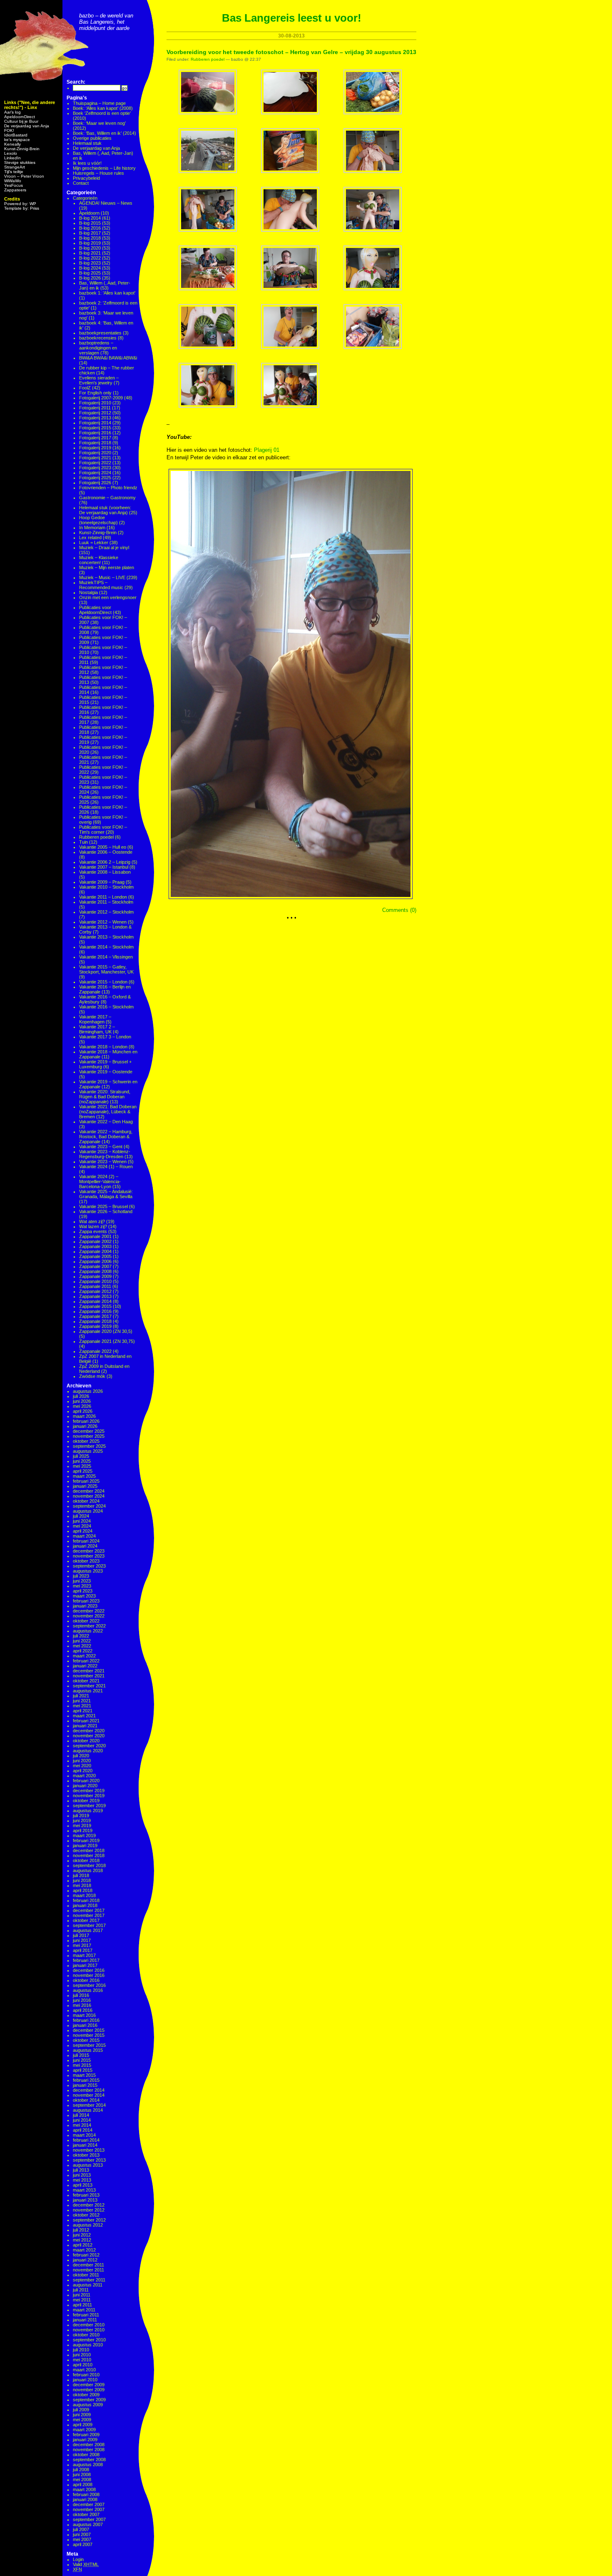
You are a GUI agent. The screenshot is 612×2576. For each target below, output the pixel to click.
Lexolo (11, 153)
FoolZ (85, 388)
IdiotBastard (16, 135)
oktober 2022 (86, 1621)
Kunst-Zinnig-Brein (22, 149)
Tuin (83, 842)
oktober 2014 (86, 2100)
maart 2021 (84, 1716)
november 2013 (89, 2150)
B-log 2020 (90, 248)
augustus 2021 (88, 1691)
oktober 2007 (86, 2514)
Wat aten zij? (92, 1221)
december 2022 (89, 1611)
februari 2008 (86, 2494)
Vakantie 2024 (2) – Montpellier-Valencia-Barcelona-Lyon (100, 1181)
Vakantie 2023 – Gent (101, 1147)
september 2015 (89, 2045)
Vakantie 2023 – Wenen (103, 1162)
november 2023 (89, 1556)
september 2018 (89, 1865)
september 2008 (89, 2460)
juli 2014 (81, 2115)
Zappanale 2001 (95, 1236)
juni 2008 (82, 2474)
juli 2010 (81, 2350)
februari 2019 (86, 1840)
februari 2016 (86, 2020)
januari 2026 (85, 1426)
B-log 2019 (90, 243)
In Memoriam (92, 528)
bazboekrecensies (98, 338)
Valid (86, 2564)
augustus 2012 (88, 2225)
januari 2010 (85, 2380)
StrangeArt (15, 167)
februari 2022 (86, 1661)
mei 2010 (82, 2360)
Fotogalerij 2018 (95, 443)
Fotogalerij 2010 (95, 403)
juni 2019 (82, 1821)
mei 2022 (82, 1646)
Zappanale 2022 (95, 1351)
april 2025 (83, 1471)
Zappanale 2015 (95, 1306)
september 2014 (89, 2105)
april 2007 (83, 2544)
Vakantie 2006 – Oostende (106, 852)
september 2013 (89, 2160)
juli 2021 (81, 1696)
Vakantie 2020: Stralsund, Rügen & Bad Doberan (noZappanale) (105, 1097)
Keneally (12, 144)
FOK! (9, 130)
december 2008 (89, 2445)
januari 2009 (85, 2440)
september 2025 (89, 1446)
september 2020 (89, 1746)
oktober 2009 (86, 2395)
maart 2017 (84, 1955)
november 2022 (89, 1616)
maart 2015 (84, 2075)
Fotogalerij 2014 (95, 423)
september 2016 (89, 1985)
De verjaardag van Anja (27, 126)
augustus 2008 (88, 2465)
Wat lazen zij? (93, 1226)
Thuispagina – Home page (99, 103)
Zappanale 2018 (95, 1321)
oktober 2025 (86, 1441)
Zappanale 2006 (95, 1261)
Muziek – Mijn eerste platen (107, 567)
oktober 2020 (86, 1741)
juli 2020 (81, 1756)
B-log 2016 (90, 228)
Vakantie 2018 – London (103, 1047)
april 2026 (83, 1411)
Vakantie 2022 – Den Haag (106, 1122)
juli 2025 (81, 1456)
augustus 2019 (88, 1811)
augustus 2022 (88, 1631)
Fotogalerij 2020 (95, 453)
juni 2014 (82, 2120)
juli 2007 (81, 2529)
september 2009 (89, 2400)
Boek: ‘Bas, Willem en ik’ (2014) (104, 133)
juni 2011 (82, 2295)
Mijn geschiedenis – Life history (104, 168)
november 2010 (89, 2330)
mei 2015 (82, 2065)
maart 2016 (84, 2015)
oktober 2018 (86, 1860)
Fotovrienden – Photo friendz (108, 488)
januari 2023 (85, 1606)
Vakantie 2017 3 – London (105, 1037)
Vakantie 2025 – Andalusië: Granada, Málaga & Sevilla (106, 1194)
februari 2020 (86, 1781)
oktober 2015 (86, 2040)
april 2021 (83, 1711)
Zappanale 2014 (95, 1301)
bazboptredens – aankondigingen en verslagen (98, 348)
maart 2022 (84, 1656)
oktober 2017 (86, 1920)
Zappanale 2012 (95, 1291)
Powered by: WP (20, 204)
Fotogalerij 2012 (95, 413)
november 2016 (89, 1975)
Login (78, 2559)
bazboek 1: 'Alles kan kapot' (107, 293)
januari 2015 (85, 2085)
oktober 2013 (86, 2155)
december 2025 (89, 1431)
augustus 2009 (88, 2405)
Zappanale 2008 (95, 1271)
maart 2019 (84, 1835)
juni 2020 (82, 1761)
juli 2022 (81, 1636)
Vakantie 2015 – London (103, 982)
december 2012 (89, 2205)
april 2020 (83, 1771)
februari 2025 (86, 1481)
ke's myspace (17, 140)
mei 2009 (82, 2420)
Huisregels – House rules (98, 173)
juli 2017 (81, 1935)
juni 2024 (82, 1521)
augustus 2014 (88, 2110)
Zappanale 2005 (95, 1256)
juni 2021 (82, 1701)
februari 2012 (86, 2255)
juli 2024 (81, 1516)
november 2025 (89, 1436)
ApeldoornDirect (20, 117)
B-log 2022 (90, 258)
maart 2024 (84, 1536)
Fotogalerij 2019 (95, 448)
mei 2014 (82, 2125)
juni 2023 (82, 1581)
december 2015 (89, 2030)
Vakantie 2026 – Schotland (106, 1211)
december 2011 (88, 2265)
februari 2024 (86, 1541)
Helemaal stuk (87, 143)
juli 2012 (81, 2230)
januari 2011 (85, 2320)
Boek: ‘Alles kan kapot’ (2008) (103, 108)
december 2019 (89, 1791)
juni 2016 (82, 2000)
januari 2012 (85, 2260)
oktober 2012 (86, 2215)
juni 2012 (82, 2235)
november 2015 (89, 2035)
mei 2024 (82, 1526)
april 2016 (83, 2010)
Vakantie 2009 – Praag (102, 882)
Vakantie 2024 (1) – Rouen (106, 1167)
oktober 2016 (86, 1980)
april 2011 (82, 2305)
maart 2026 (84, 1416)
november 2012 (89, 2210)
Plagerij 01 (267, 450)
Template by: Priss (22, 208)
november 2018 (89, 1855)
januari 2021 (85, 1726)
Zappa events (93, 1231)
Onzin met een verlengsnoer (108, 597)
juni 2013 (82, 2175)
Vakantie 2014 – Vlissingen (106, 957)
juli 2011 (81, 2290)
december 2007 (89, 2504)
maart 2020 (84, 1776)
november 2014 (89, 2095)
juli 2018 (81, 1875)
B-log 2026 (90, 278)
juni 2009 (82, 2415)
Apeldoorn (89, 213)
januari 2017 (85, 1965)
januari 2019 (85, 1845)
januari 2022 (85, 1666)
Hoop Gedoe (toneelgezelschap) (98, 520)
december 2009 (89, 2385)
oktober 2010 (86, 2335)
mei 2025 (82, 1466)
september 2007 (89, 2519)
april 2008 (83, 2484)
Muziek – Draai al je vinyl (104, 547)
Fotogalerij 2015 (95, 428)
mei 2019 (82, 1825)
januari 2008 (85, 2499)
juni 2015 (82, 2060)
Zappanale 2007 (95, 1266)
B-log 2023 (90, 263)
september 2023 (89, 1566)
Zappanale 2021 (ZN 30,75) (107, 1341)
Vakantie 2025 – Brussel (103, 1206)
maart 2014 (84, 2135)
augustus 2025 (88, 1451)
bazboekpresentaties (100, 333)
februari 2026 (86, 1421)
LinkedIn (12, 158)
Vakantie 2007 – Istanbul (104, 867)
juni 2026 (82, 1401)
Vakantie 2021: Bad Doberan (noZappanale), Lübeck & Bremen (108, 1112)
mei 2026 (82, 1406)
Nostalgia (88, 592)
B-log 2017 (90, 233)
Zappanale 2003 (95, 1246)
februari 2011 (86, 2315)
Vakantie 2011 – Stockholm (106, 902)
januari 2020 (85, 1786)
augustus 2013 (88, 2165)
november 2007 (89, 2509)
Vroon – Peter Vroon (24, 176)
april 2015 (83, 2070)
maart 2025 (84, 1476)
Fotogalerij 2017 (95, 438)
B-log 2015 (90, 223)
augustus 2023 (88, 1571)
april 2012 (83, 2245)
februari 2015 (86, 2080)
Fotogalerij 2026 (95, 483)
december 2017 (89, 1910)
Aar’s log (12, 112)
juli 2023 (81, 1576)
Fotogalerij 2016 (95, 433)
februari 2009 (86, 2435)
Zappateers (15, 190)
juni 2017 (82, 1940)
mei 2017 (82, 1945)
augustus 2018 (88, 1870)
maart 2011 (84, 2310)
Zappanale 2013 (95, 1296)
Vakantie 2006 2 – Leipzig (105, 862)
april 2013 (83, 2185)
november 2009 (89, 2390)
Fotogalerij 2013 (95, 418)
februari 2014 (86, 2140)
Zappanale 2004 (95, 1251)
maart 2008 (84, 2489)
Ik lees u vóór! (87, 163)
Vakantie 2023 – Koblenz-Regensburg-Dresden (105, 1154)
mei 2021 (82, 1706)
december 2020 (89, 1731)
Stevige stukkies (20, 162)
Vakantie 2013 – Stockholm (106, 937)
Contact (81, 183)
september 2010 (89, 2340)
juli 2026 (81, 1396)
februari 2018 (86, 1900)
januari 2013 (85, 2200)
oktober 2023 (86, 1561)
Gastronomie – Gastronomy (107, 498)
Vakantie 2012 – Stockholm (106, 912)
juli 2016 (81, 1995)
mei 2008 (82, 2479)
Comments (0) (399, 910)
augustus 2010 (88, 2345)
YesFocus (14, 185)
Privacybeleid (86, 178)
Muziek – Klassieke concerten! (99, 560)
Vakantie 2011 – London (103, 897)
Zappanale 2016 (95, 1311)
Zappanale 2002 (95, 1241)
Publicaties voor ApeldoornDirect (95, 610)
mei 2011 (82, 2300)
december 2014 (89, 2090)
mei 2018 (82, 1885)
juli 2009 (81, 2410)
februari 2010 (86, 2375)
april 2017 (83, 1950)
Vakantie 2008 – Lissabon (105, 872)
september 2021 (89, 1686)
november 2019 (89, 1796)
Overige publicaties (92, 138)
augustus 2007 (88, 2524)
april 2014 (83, 2130)
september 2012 (89, 2220)
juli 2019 (81, 1816)
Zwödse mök (92, 1376)
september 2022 (89, 1626)
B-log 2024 (90, 268)
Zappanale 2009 (95, 1276)
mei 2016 (82, 2005)
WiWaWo (13, 181)
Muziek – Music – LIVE (102, 577)
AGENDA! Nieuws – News (106, 203)
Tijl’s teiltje (14, 172)
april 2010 (83, 2365)
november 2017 (89, 1915)
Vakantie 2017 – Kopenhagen (95, 1019)
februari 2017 (86, 1960)
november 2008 (89, 2450)
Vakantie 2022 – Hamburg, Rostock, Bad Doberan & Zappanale (106, 1137)
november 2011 (88, 2270)
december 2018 (89, 1850)
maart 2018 (84, 1895)
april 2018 (83, 1890)
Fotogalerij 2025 (95, 478)
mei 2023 (82, 1586)
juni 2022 (82, 1641)
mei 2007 (82, 2539)
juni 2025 (82, 1461)
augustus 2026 (88, 1391)
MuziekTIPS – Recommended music (101, 585)
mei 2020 (82, 1766)
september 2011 (89, 2280)
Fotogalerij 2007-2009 (101, 398)
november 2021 (89, 1676)
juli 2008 (81, 2469)
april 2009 (83, 2425)
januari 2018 (85, 1905)
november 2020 (89, 1736)
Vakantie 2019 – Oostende (106, 1072)
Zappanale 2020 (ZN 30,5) (106, 1331)
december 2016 (89, 1970)
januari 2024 (85, 1546)
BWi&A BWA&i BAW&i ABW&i (108, 358)
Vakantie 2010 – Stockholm (106, 887)
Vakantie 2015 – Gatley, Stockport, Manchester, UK (106, 969)
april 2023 (83, 1591)
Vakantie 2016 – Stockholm (106, 1007)
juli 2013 (81, 2170)
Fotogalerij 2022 (95, 463)
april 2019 (83, 1830)
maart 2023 (84, 1596)
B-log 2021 (90, 253)
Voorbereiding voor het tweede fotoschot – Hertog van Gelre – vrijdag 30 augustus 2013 (291, 52)
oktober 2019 (86, 1801)
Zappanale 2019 (95, 1326)
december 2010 (89, 2325)
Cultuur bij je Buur (21, 121)
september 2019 (89, 1806)
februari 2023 (86, 1601)
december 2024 (89, 1491)
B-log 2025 (90, 273)
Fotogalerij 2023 (95, 468)
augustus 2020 (88, 1751)
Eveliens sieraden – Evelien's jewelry (99, 380)
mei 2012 (82, 2240)
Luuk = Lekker (94, 542)
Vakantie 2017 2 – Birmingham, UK (97, 1029)
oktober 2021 (86, 1681)
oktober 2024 (86, 1501)
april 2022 (83, 1651)
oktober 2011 (86, 2275)
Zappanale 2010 (95, 1281)
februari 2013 (86, 2195)
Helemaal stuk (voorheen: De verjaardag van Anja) (105, 510)
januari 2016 (85, 2025)
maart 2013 (84, 2190)
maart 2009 (84, 2430)
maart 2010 (84, 2370)
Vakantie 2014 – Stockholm (106, 947)
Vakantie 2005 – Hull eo (103, 847)
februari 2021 (86, 1721)
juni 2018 (82, 1880)
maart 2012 (84, 2250)
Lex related (90, 537)
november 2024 (89, 1496)
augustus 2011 (88, 2285)
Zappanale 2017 (95, 1316)
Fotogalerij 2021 (95, 458)
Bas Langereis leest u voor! (292, 18)
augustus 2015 (88, 2050)
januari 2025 (85, 1486)
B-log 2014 (90, 218)
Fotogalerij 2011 (95, 408)
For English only (95, 393)
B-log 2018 (90, 238)
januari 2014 (85, 2145)
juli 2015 (81, 2055)
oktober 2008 (86, 2455)
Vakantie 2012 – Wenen (103, 922)
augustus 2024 (88, 1511)
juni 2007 (82, 2534)
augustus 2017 (88, 1930)
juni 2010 (82, 2355)
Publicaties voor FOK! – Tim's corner (103, 830)
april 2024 (83, 1531)
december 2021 (89, 1671)
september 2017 (89, 1925)
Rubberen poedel (96, 837)
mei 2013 (82, 2180)
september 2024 (89, 1506)
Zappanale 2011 (95, 1286)
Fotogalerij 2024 (95, 473)
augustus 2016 (88, 1990)
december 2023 (89, 1551)
